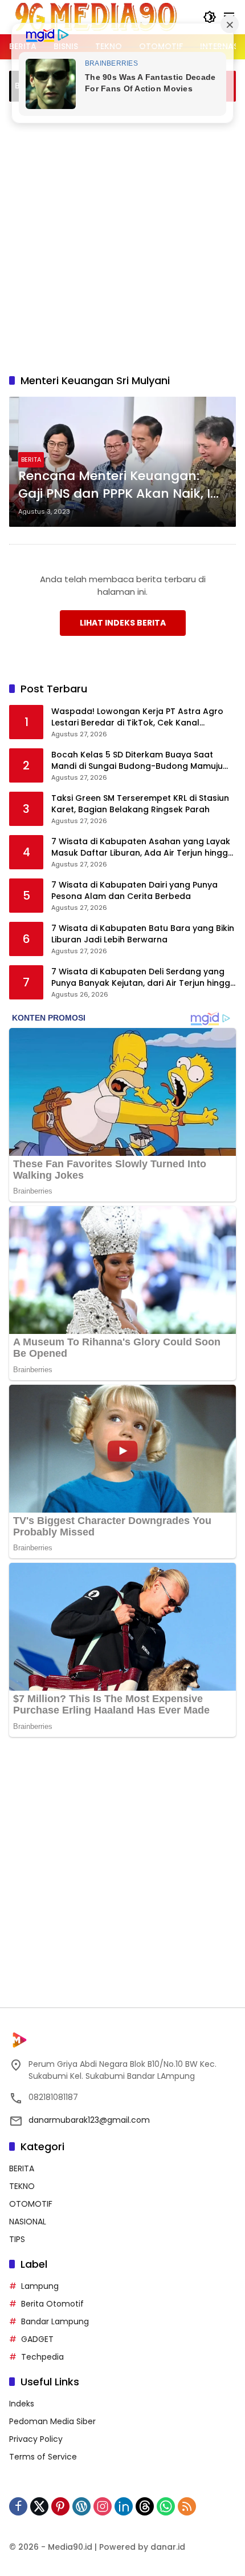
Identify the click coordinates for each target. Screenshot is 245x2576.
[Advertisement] (122, 236)
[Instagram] (103, 2506)
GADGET (37, 2339)
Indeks (22, 2404)
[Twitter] (39, 2506)
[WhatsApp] (166, 2506)
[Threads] (145, 2506)
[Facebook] (18, 2506)
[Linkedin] (124, 2506)
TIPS (17, 2239)
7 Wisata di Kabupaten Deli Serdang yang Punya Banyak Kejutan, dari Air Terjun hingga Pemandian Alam (144, 977)
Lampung (40, 2286)
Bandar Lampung (55, 2321)
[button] (210, 17)
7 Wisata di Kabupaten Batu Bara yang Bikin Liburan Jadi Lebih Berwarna (143, 934)
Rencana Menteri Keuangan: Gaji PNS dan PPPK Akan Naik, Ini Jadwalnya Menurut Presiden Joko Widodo (120, 485)
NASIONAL (28, 2222)
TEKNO (22, 2186)
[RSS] (187, 2506)
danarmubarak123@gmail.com (89, 2120)
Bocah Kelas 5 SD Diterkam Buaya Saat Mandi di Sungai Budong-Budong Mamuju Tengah (137, 761)
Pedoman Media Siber (52, 2421)
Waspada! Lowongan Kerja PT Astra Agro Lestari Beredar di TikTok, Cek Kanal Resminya (137, 717)
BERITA (31, 459)
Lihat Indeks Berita (123, 623)
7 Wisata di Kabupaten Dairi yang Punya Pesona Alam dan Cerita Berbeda (134, 891)
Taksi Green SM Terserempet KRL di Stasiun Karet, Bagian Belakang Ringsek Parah (140, 804)
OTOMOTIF (31, 2204)
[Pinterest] (60, 2506)
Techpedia (42, 2357)
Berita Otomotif (52, 2304)
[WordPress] (81, 2506)
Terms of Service (43, 2457)
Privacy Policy (36, 2439)
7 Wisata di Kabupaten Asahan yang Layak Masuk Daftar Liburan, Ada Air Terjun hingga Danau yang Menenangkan (142, 847)
